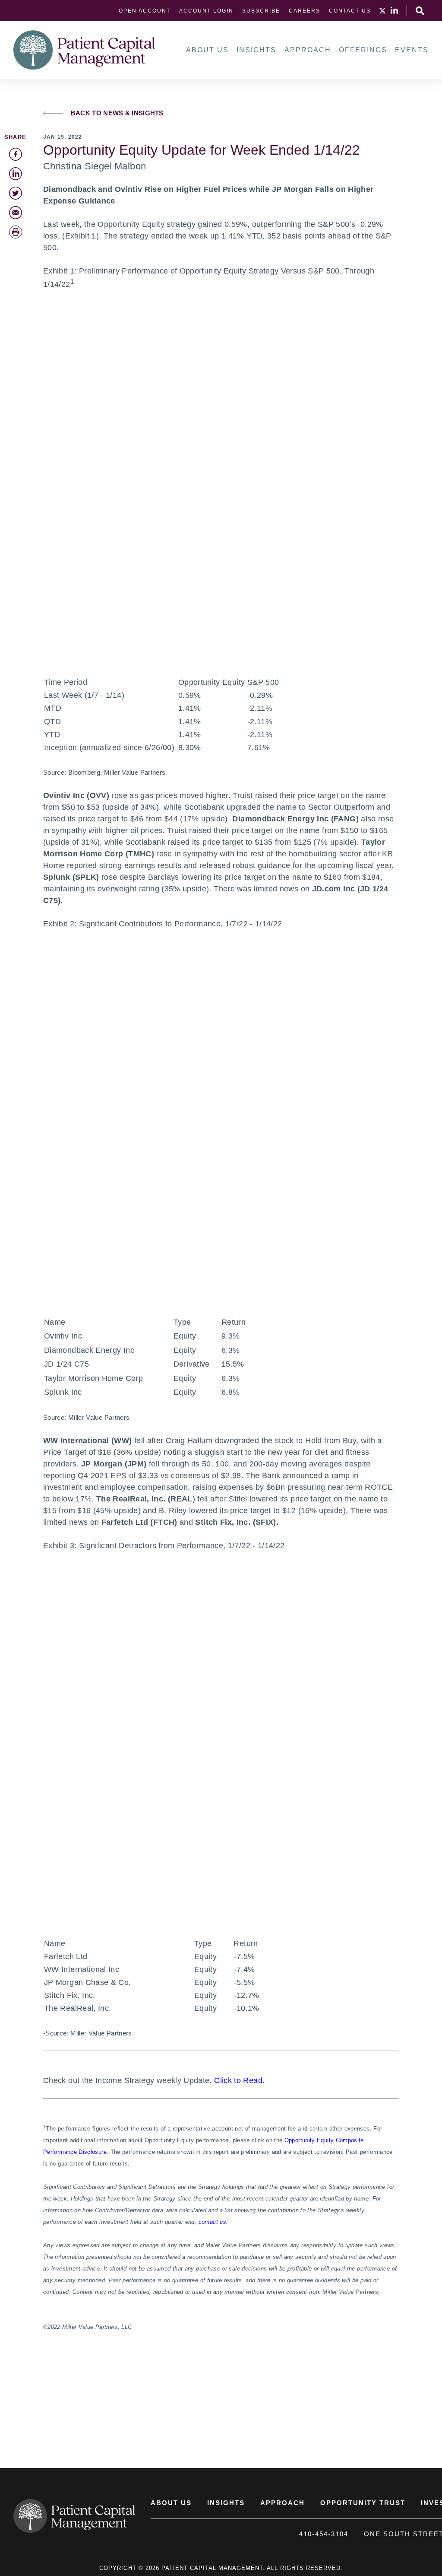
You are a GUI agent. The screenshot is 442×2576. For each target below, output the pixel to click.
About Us (207, 50)
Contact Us (350, 11)
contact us (213, 2222)
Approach (308, 50)
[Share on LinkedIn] (16, 174)
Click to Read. (239, 2080)
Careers (305, 11)
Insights (256, 50)
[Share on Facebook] (16, 154)
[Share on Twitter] (16, 193)
